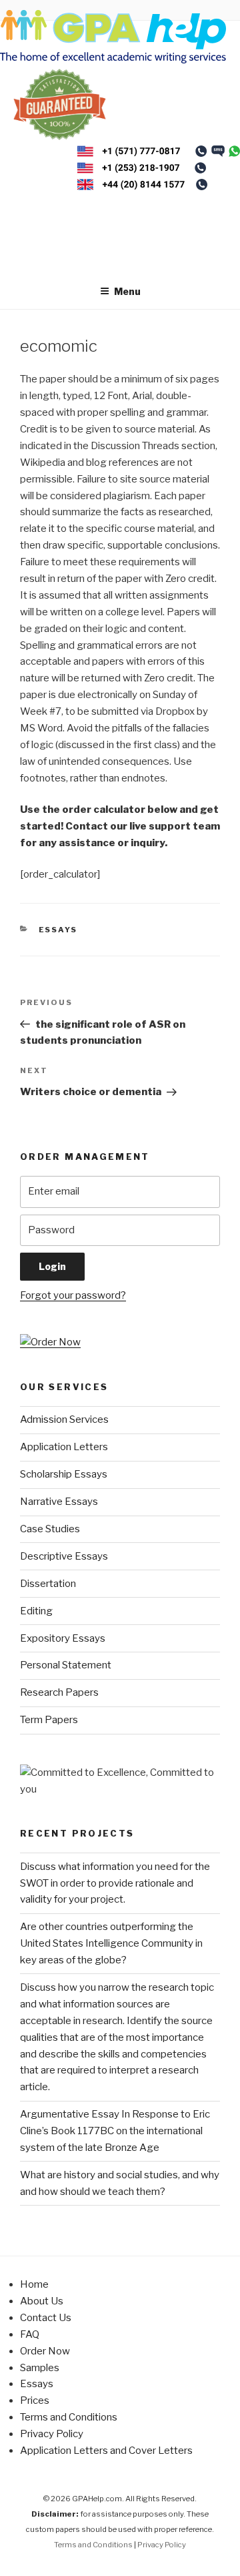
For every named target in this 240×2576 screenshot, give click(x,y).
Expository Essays (63, 1638)
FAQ (30, 2334)
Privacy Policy (52, 2434)
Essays (58, 930)
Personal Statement (66, 1665)
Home (34, 2284)
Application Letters (64, 1447)
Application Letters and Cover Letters (106, 2451)
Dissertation (48, 1584)
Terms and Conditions (69, 2417)
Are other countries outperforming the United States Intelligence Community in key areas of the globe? (111, 1943)
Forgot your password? (73, 1295)
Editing (36, 1611)
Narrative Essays (59, 1502)
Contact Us (46, 2318)
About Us (42, 2301)
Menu (127, 291)
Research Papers (59, 1692)
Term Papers (49, 1720)
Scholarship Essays (64, 1474)
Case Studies (50, 1529)
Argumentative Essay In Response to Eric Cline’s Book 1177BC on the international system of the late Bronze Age (115, 2131)
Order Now (45, 2351)
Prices (35, 2400)
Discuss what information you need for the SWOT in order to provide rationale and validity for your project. (115, 1883)
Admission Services (64, 1419)
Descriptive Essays (64, 1556)
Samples (40, 2368)
